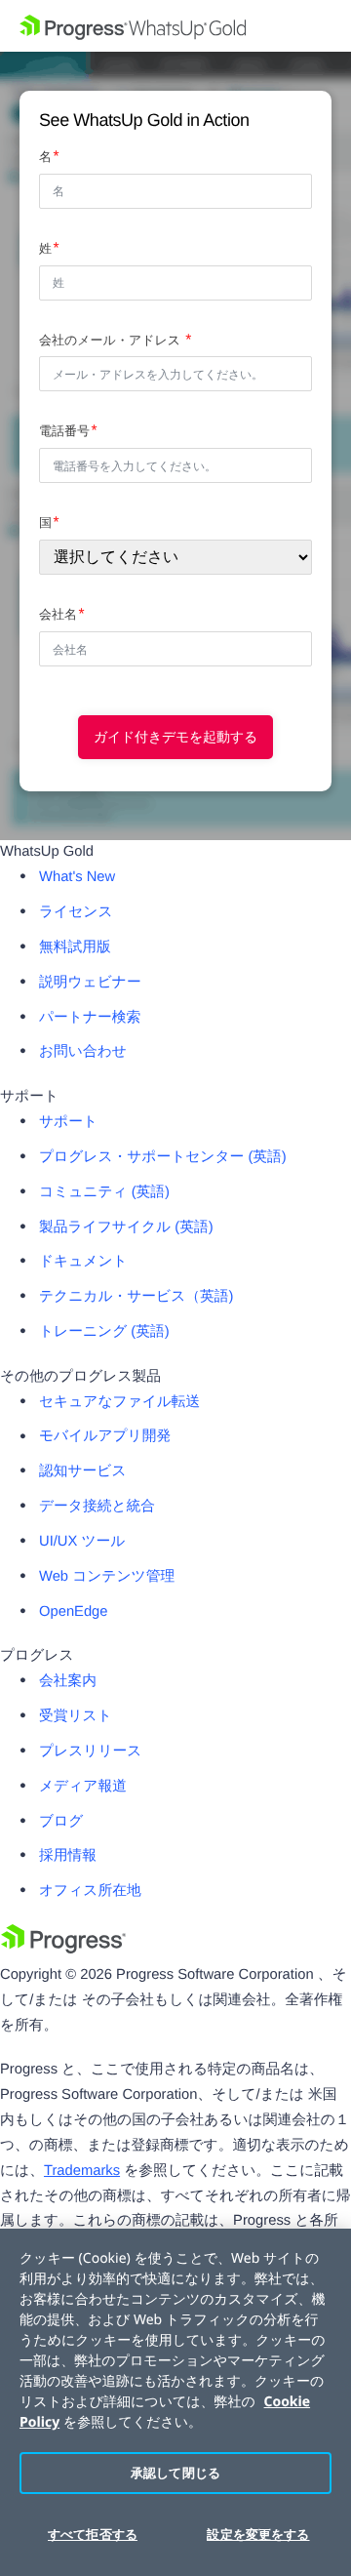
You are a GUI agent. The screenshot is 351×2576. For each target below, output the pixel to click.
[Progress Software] (63, 1950)
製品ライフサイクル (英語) (126, 1228)
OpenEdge (74, 1612)
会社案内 (68, 1681)
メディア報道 (83, 1787)
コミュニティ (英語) (104, 1192)
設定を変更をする (258, 2534)
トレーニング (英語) (104, 1332)
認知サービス (83, 1471)
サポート (68, 1122)
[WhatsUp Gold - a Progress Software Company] (175, 26)
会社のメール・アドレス (112, 340)
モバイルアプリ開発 (105, 1436)
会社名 (58, 614)
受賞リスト (76, 1716)
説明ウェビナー (90, 983)
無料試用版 (75, 947)
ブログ (61, 1822)
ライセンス (76, 912)
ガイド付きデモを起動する (175, 737)
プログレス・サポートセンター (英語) (163, 1157)
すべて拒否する (93, 2534)
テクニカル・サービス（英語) (136, 1297)
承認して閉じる (175, 2473)
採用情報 (68, 1856)
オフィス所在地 (90, 1891)
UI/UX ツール (82, 1542)
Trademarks (82, 2171)
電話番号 (64, 431)
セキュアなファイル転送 (119, 1402)
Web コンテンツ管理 (107, 1577)
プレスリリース (90, 1751)
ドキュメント (83, 1262)
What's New (77, 877)
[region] (175, 2402)
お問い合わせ (83, 1052)
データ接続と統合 (97, 1507)
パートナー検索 (90, 1018)
